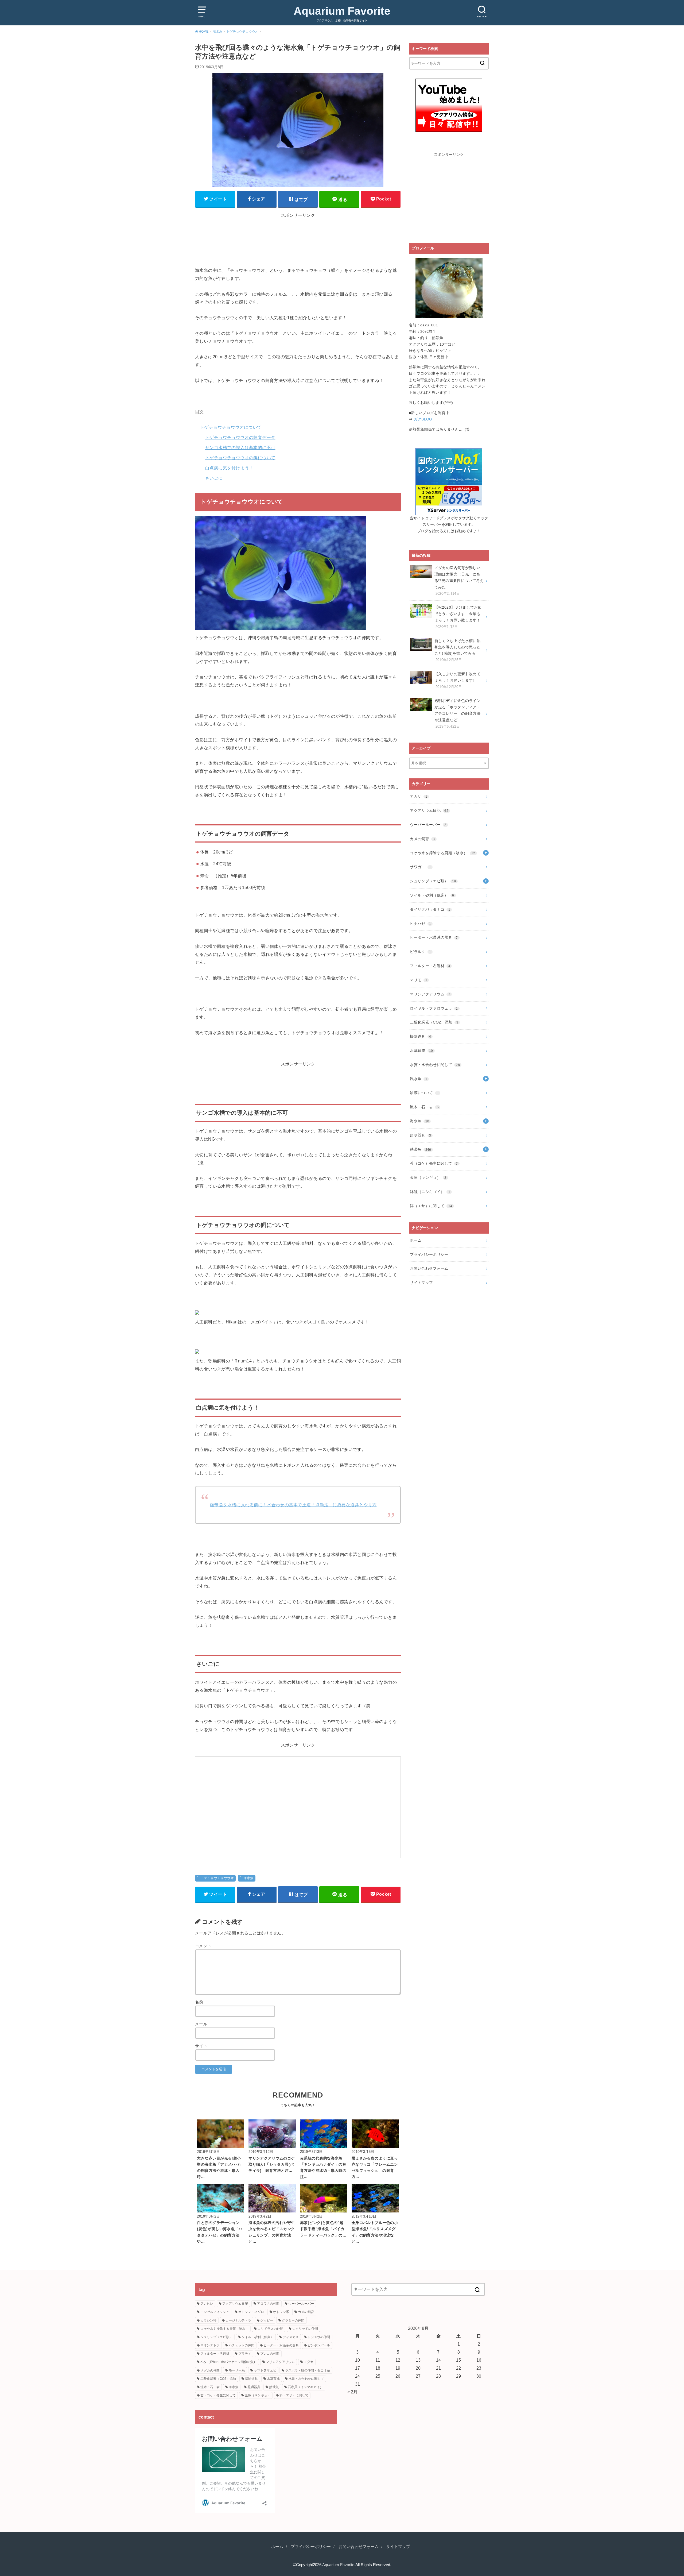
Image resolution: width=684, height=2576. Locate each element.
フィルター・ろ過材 (430, 966)
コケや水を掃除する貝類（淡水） (442, 853)
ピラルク (420, 952)
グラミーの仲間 (293, 2320)
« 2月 (352, 2392)
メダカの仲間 (210, 2370)
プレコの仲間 (270, 2354)
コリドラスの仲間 (270, 2329)
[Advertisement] (298, 246)
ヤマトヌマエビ (265, 2370)
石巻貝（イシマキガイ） (305, 2387)
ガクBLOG (423, 419)
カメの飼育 (422, 839)
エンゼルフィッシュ (215, 2312)
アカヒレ (207, 2304)
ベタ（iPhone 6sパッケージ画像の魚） (229, 2362)
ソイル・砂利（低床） (432, 895)
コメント (203, 1946)
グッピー (267, 2320)
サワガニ (420, 867)
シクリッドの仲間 (305, 2329)
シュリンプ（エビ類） (433, 881)
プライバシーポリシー (429, 1254)
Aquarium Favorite (342, 11)
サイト (201, 2046)
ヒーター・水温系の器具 (434, 937)
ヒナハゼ (420, 924)
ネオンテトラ (210, 2345)
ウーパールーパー (428, 825)
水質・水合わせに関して (435, 1065)
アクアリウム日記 (429, 810)
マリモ (419, 980)
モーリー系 (237, 2370)
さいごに (214, 478)
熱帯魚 (420, 1149)
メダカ (309, 2362)
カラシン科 (208, 2320)
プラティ (245, 2354)
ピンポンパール (319, 2345)
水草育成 (421, 1051)
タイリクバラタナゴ (430, 909)
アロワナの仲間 (268, 2304)
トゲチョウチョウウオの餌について (240, 458)
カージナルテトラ (238, 2320)
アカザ (419, 796)
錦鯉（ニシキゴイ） (430, 1192)
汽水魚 (419, 1079)
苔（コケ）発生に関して (434, 1163)
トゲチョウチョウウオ (217, 1878)
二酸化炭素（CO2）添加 (434, 1022)
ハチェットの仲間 (242, 2345)
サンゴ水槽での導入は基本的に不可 (240, 447)
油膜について (424, 1093)
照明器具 (420, 1135)
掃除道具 (420, 1036)
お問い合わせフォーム (429, 1268)
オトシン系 (281, 2312)
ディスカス (291, 2337)
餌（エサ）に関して (431, 1206)
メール (201, 2024)
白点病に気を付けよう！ (229, 468)
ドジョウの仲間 (319, 2337)
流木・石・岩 (424, 1107)
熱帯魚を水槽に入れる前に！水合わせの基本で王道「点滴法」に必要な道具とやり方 (293, 1505)
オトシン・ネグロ (251, 2312)
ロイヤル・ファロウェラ (434, 1008)
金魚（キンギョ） (428, 1177)
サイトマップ (421, 1283)
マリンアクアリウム (430, 994)
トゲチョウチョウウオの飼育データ (240, 437)
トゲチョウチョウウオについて (231, 427)
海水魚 (249, 1878)
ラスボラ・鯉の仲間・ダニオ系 (308, 2370)
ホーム (416, 1240)
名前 (199, 2002)
